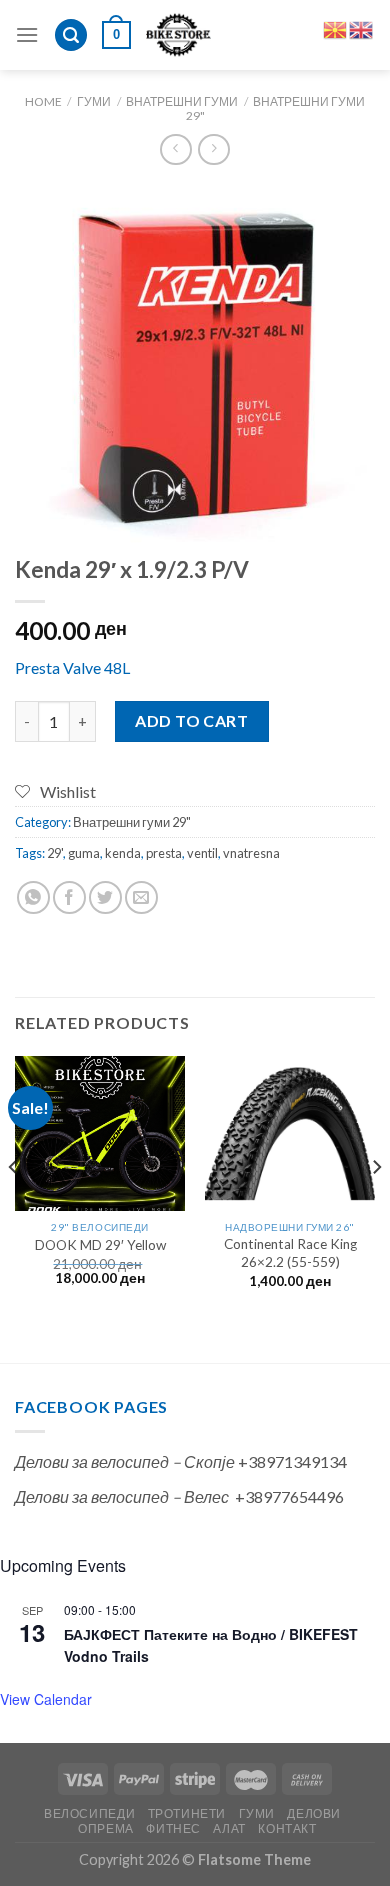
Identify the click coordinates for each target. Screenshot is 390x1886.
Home (43, 101)
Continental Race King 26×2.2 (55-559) (290, 1253)
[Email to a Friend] (141, 897)
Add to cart (191, 720)
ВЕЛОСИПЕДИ (89, 1813)
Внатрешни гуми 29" (276, 108)
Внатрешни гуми (182, 101)
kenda (123, 853)
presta (164, 853)
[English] (362, 27)
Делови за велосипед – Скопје (125, 1461)
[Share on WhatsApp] (33, 897)
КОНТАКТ (287, 1828)
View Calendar (46, 1699)
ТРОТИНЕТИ (187, 1813)
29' (55, 853)
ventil (202, 853)
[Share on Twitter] (105, 897)
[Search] (71, 35)
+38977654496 (289, 1496)
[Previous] (14, 1207)
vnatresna (251, 853)
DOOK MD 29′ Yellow (100, 1245)
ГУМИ (94, 101)
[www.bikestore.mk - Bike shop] (178, 35)
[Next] (376, 1207)
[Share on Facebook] (69, 897)
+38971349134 (292, 1461)
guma (84, 853)
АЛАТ (229, 1828)
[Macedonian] (336, 27)
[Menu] (27, 34)
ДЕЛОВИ (314, 1813)
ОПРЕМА (106, 1828)
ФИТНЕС (173, 1828)
